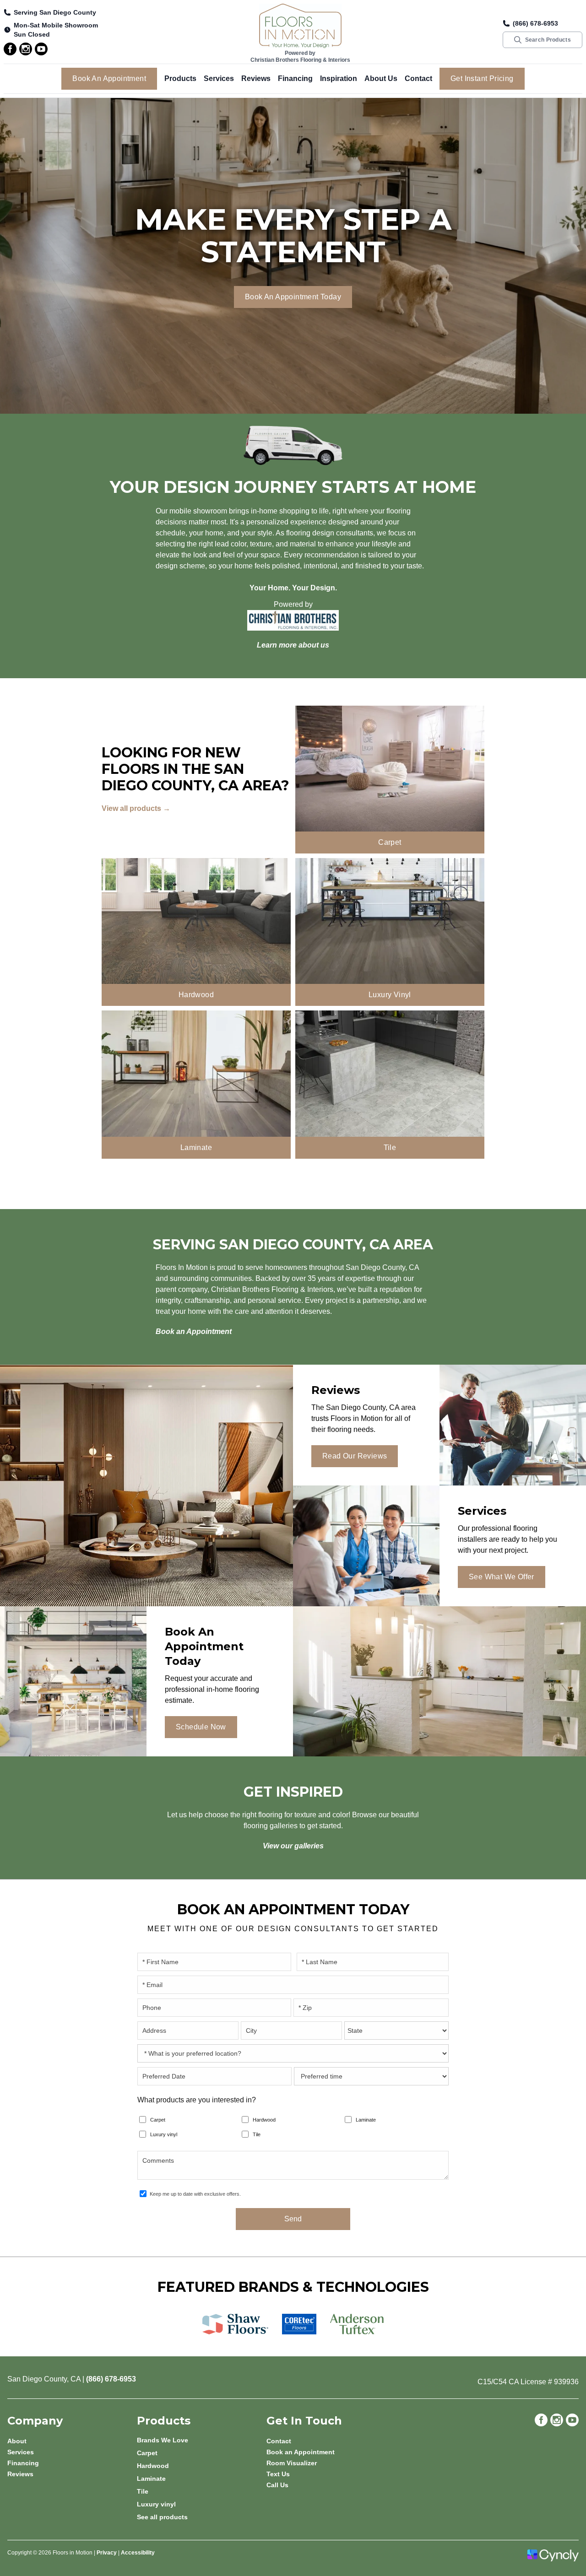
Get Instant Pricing (482, 78)
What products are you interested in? (197, 2100)
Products (180, 78)
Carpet (158, 2120)
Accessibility (138, 2553)
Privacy (107, 2553)
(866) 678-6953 (535, 23)
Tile (257, 2134)
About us (381, 78)
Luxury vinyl (164, 2134)
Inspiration (339, 78)
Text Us (278, 2474)
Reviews (256, 78)
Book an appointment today (293, 297)
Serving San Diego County (55, 12)
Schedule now (201, 1727)
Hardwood (264, 2120)
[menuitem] (202, 2440)
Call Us (277, 2485)
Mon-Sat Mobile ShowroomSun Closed (56, 30)
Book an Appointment (109, 78)
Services (219, 78)
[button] (180, 79)
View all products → (136, 808)
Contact (418, 78)
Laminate (366, 2120)
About (17, 2441)
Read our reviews (355, 1456)
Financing (295, 78)
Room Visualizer (292, 2463)
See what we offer (502, 1577)
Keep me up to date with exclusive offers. (195, 2194)
